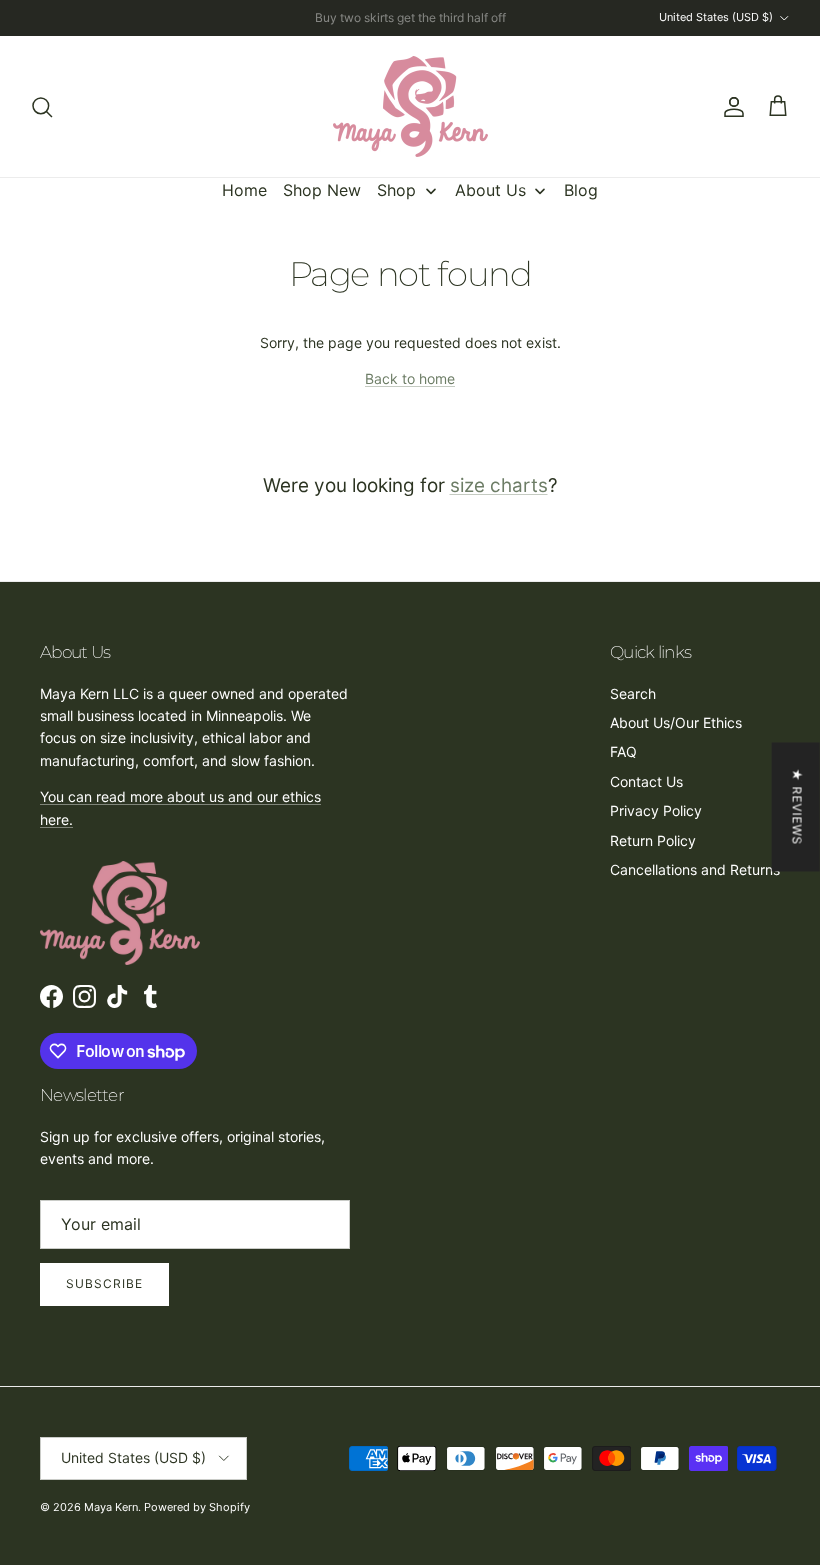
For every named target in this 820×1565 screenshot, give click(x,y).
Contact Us (646, 781)
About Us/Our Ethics (676, 722)
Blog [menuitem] (581, 190)
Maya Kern (111, 1507)
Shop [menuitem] (396, 190)
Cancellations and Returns (695, 869)
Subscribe (104, 1283)
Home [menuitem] (244, 190)
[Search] (42, 107)
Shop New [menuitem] (322, 190)
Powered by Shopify (197, 1507)
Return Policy (653, 840)
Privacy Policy (656, 810)
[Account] (730, 107)
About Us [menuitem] (490, 190)
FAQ (623, 751)
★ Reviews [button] (797, 806)
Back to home (410, 378)
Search (633, 693)
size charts (499, 485)
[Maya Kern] (410, 106)
